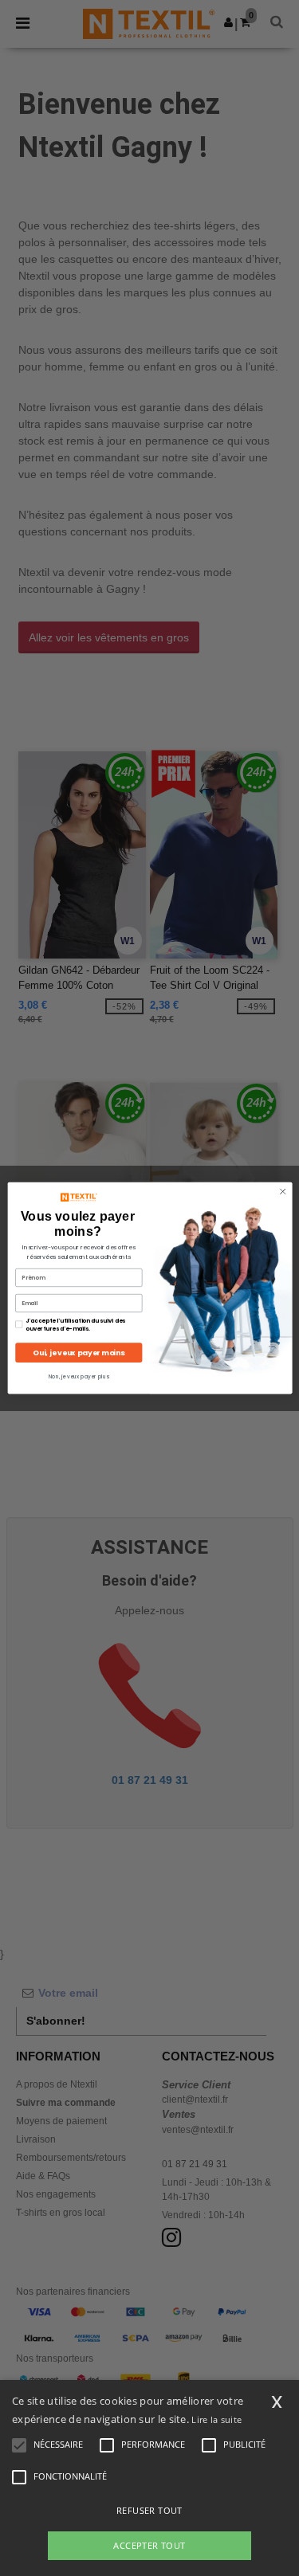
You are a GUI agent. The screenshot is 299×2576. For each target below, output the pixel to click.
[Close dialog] (282, 1191)
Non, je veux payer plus (78, 1376)
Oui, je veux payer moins (79, 1353)
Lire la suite (216, 2419)
